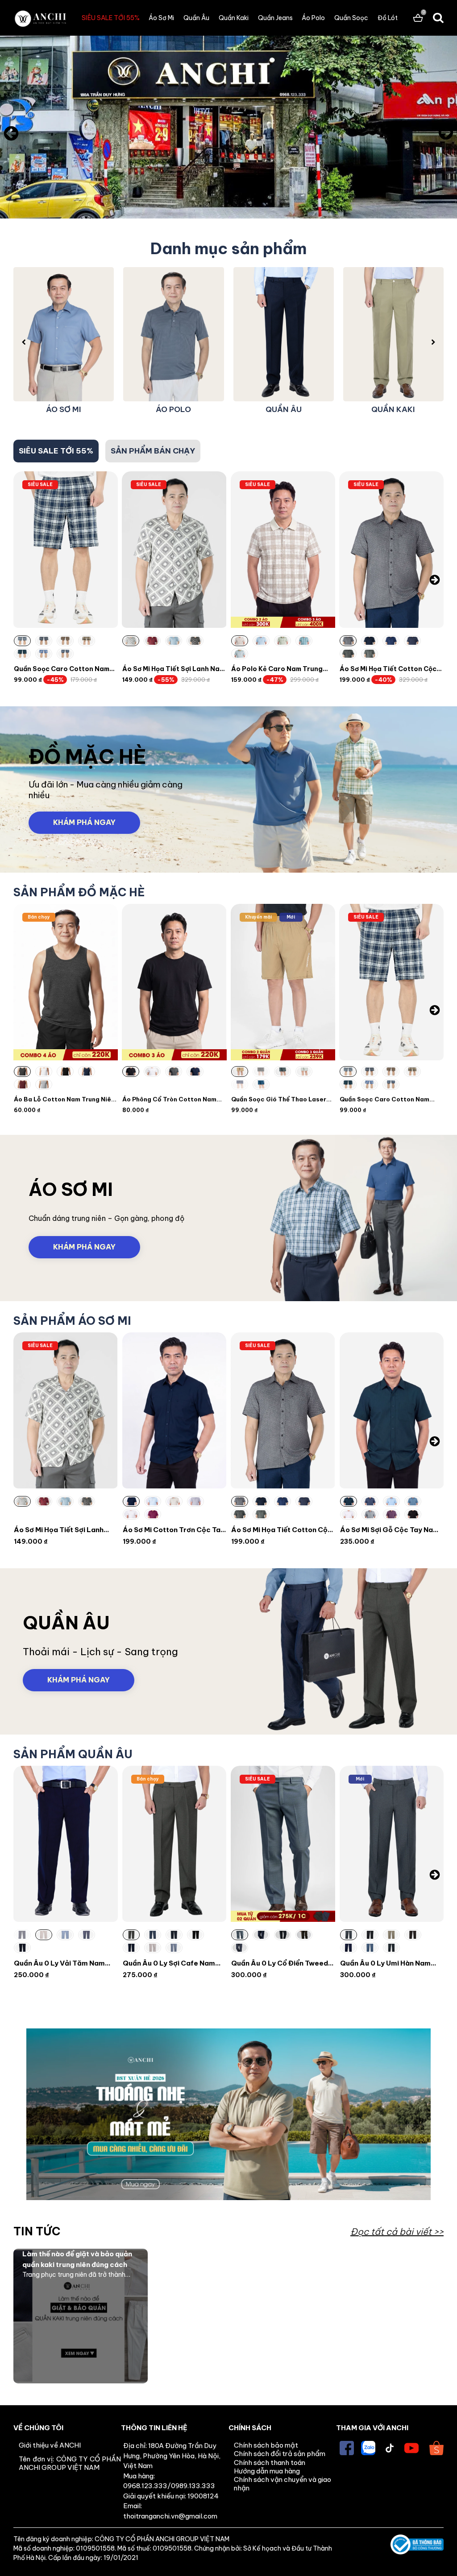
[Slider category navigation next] (433, 342)
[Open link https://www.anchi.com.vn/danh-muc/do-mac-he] (228, 133)
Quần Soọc (351, 18)
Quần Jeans (275, 18)
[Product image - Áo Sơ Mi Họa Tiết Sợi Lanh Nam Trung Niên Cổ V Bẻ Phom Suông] (174, 550)
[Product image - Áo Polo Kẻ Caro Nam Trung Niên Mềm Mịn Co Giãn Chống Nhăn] (283, 550)
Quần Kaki (234, 18)
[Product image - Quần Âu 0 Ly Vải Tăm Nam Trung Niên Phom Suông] (66, 1844)
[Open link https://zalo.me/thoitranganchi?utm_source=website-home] (368, 2448)
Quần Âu (196, 18)
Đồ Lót (388, 18)
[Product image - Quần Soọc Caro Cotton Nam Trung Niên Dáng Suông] (66, 550)
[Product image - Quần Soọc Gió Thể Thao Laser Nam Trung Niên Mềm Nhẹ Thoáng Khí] (283, 982)
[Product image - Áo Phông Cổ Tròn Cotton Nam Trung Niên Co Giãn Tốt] (174, 982)
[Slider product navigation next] (435, 580)
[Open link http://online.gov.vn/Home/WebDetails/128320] (417, 2545)
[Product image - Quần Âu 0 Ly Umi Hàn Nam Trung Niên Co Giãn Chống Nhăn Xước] (392, 1844)
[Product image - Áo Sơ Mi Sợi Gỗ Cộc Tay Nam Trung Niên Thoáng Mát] (392, 1410)
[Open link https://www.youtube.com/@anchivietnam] (411, 2448)
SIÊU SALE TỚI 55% (111, 18)
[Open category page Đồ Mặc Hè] (228, 789)
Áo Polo (313, 18)
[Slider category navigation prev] (24, 342)
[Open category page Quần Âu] (228, 1651)
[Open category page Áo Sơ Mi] (228, 1218)
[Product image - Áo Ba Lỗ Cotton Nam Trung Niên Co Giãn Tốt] (66, 982)
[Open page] (40, 18)
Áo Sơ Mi (161, 18)
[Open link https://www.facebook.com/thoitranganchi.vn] (347, 2448)
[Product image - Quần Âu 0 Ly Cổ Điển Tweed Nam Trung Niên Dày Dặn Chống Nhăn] (283, 1844)
